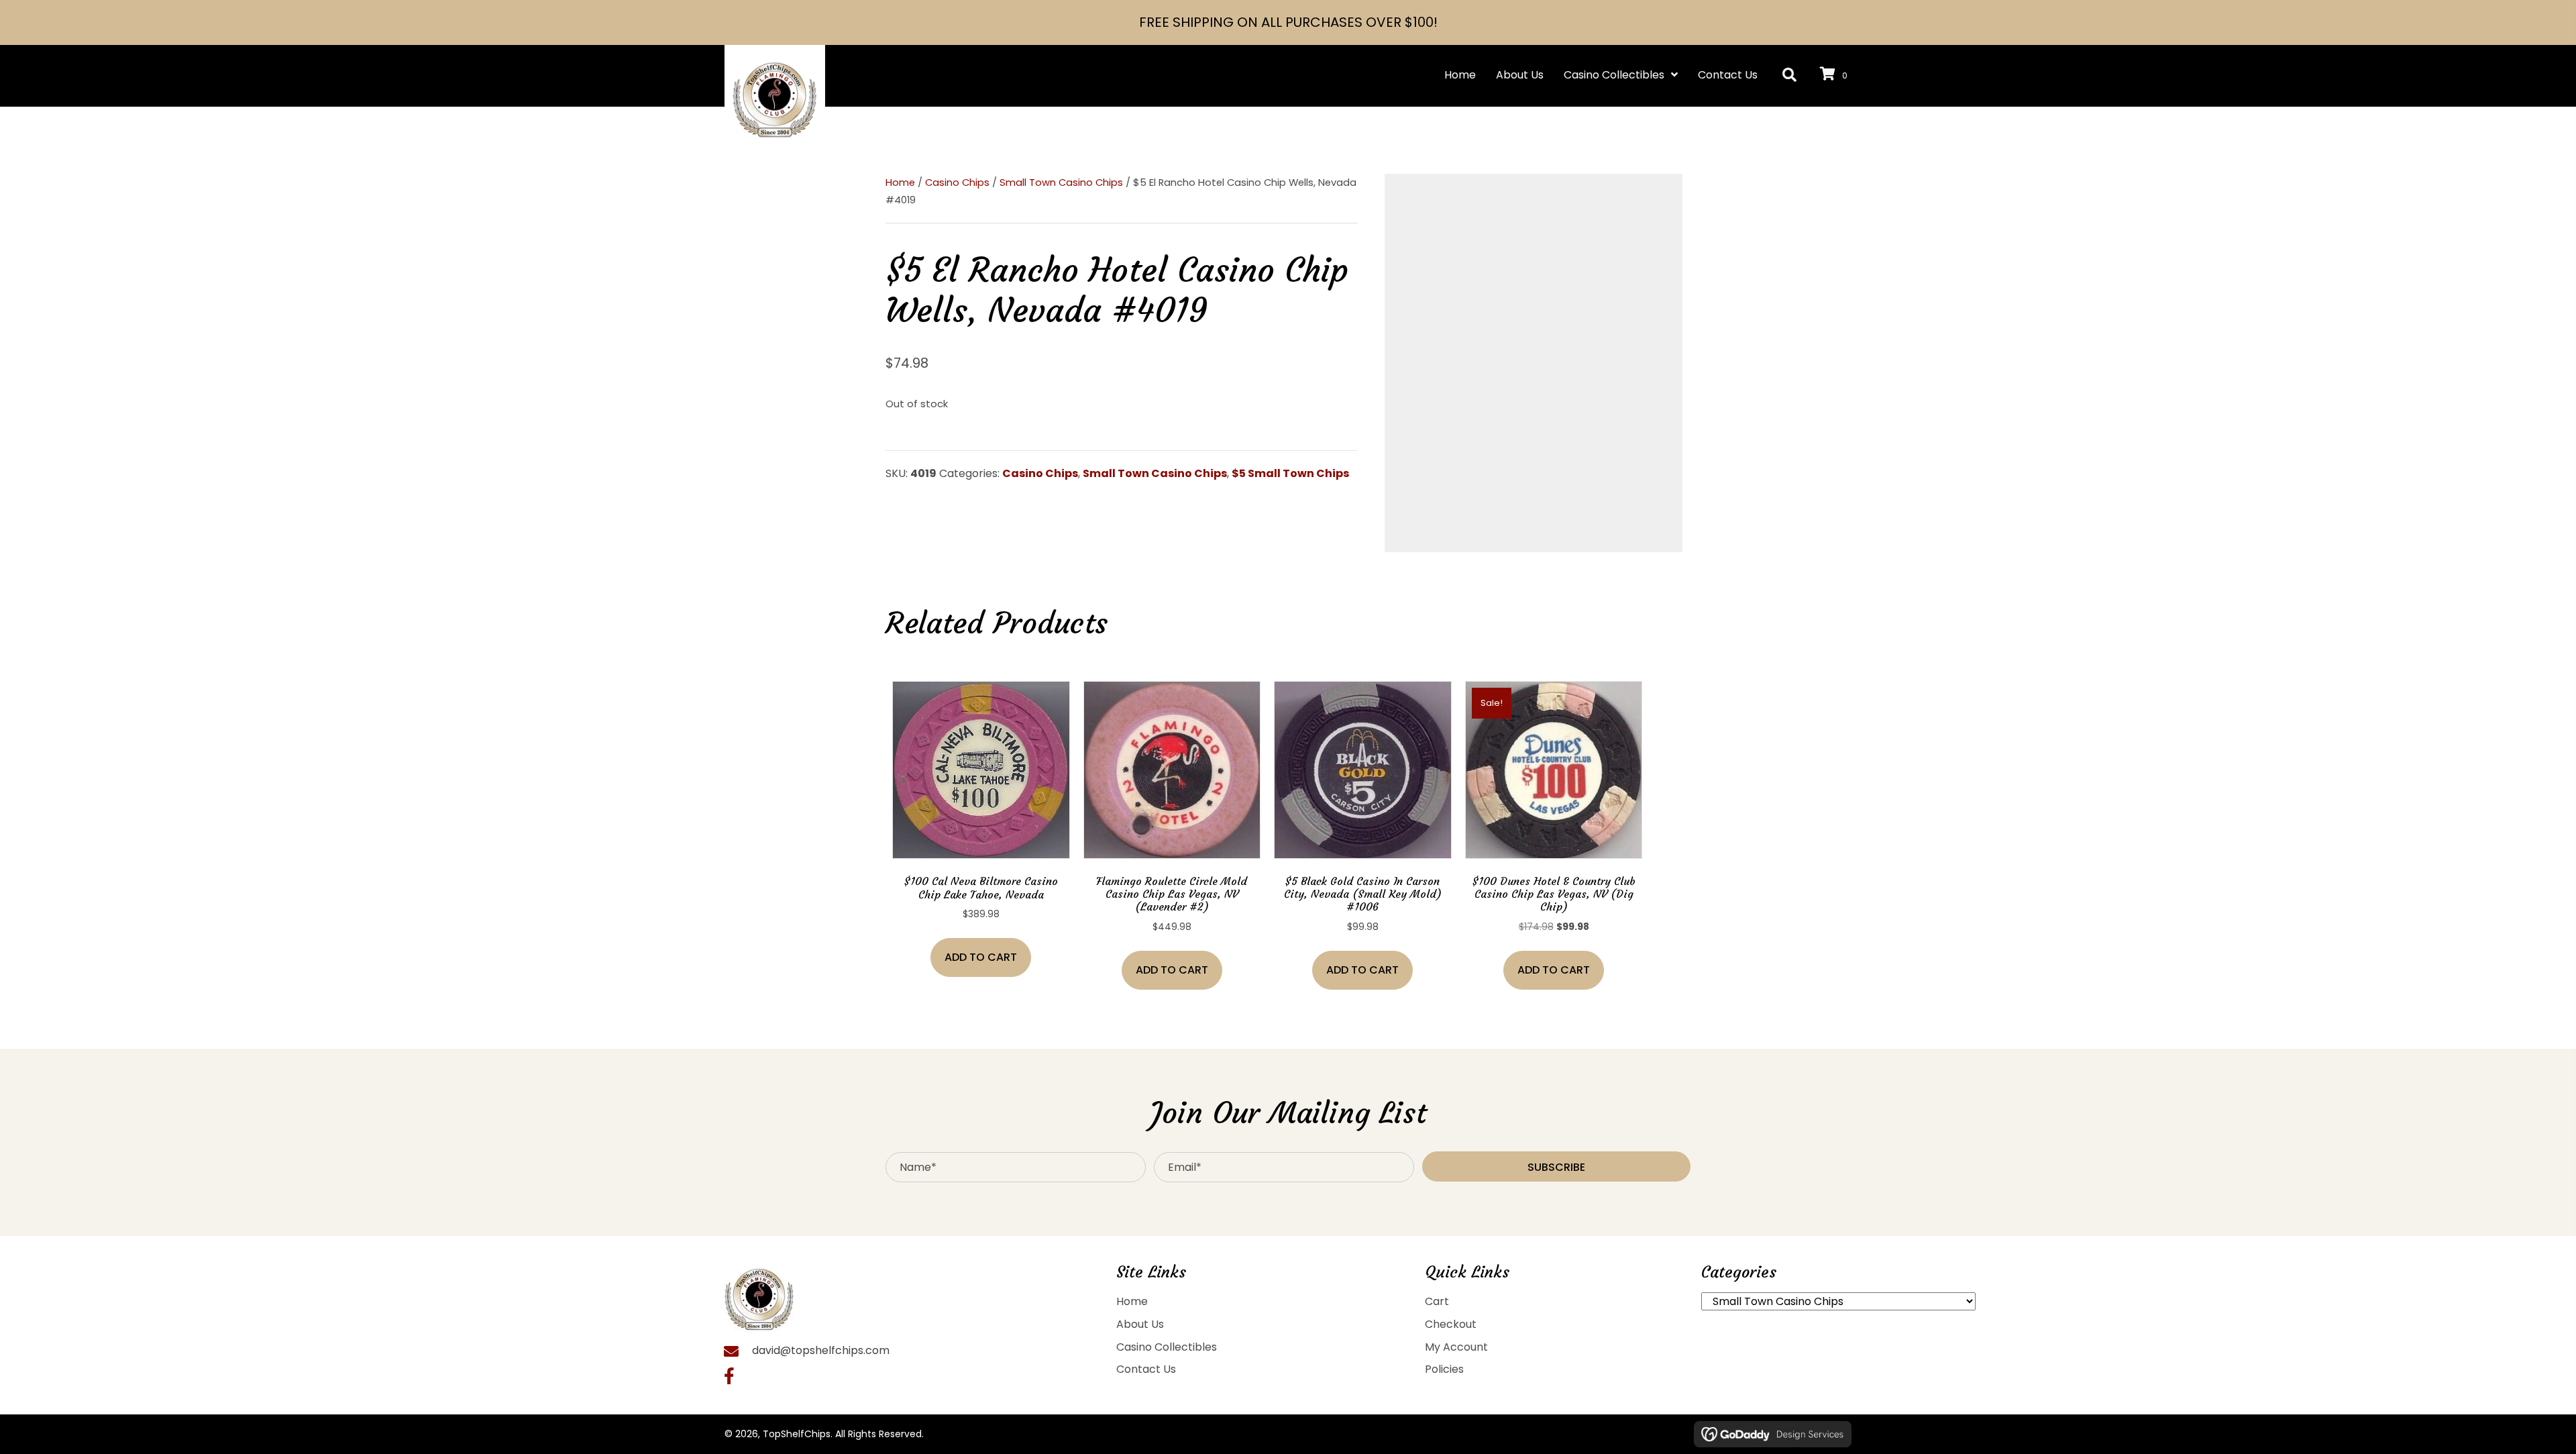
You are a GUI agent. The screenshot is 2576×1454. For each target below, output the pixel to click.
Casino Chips (957, 183)
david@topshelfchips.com (821, 1350)
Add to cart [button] (981, 957)
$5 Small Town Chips (1290, 473)
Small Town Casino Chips (1061, 183)
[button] (1789, 75)
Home (900, 183)
